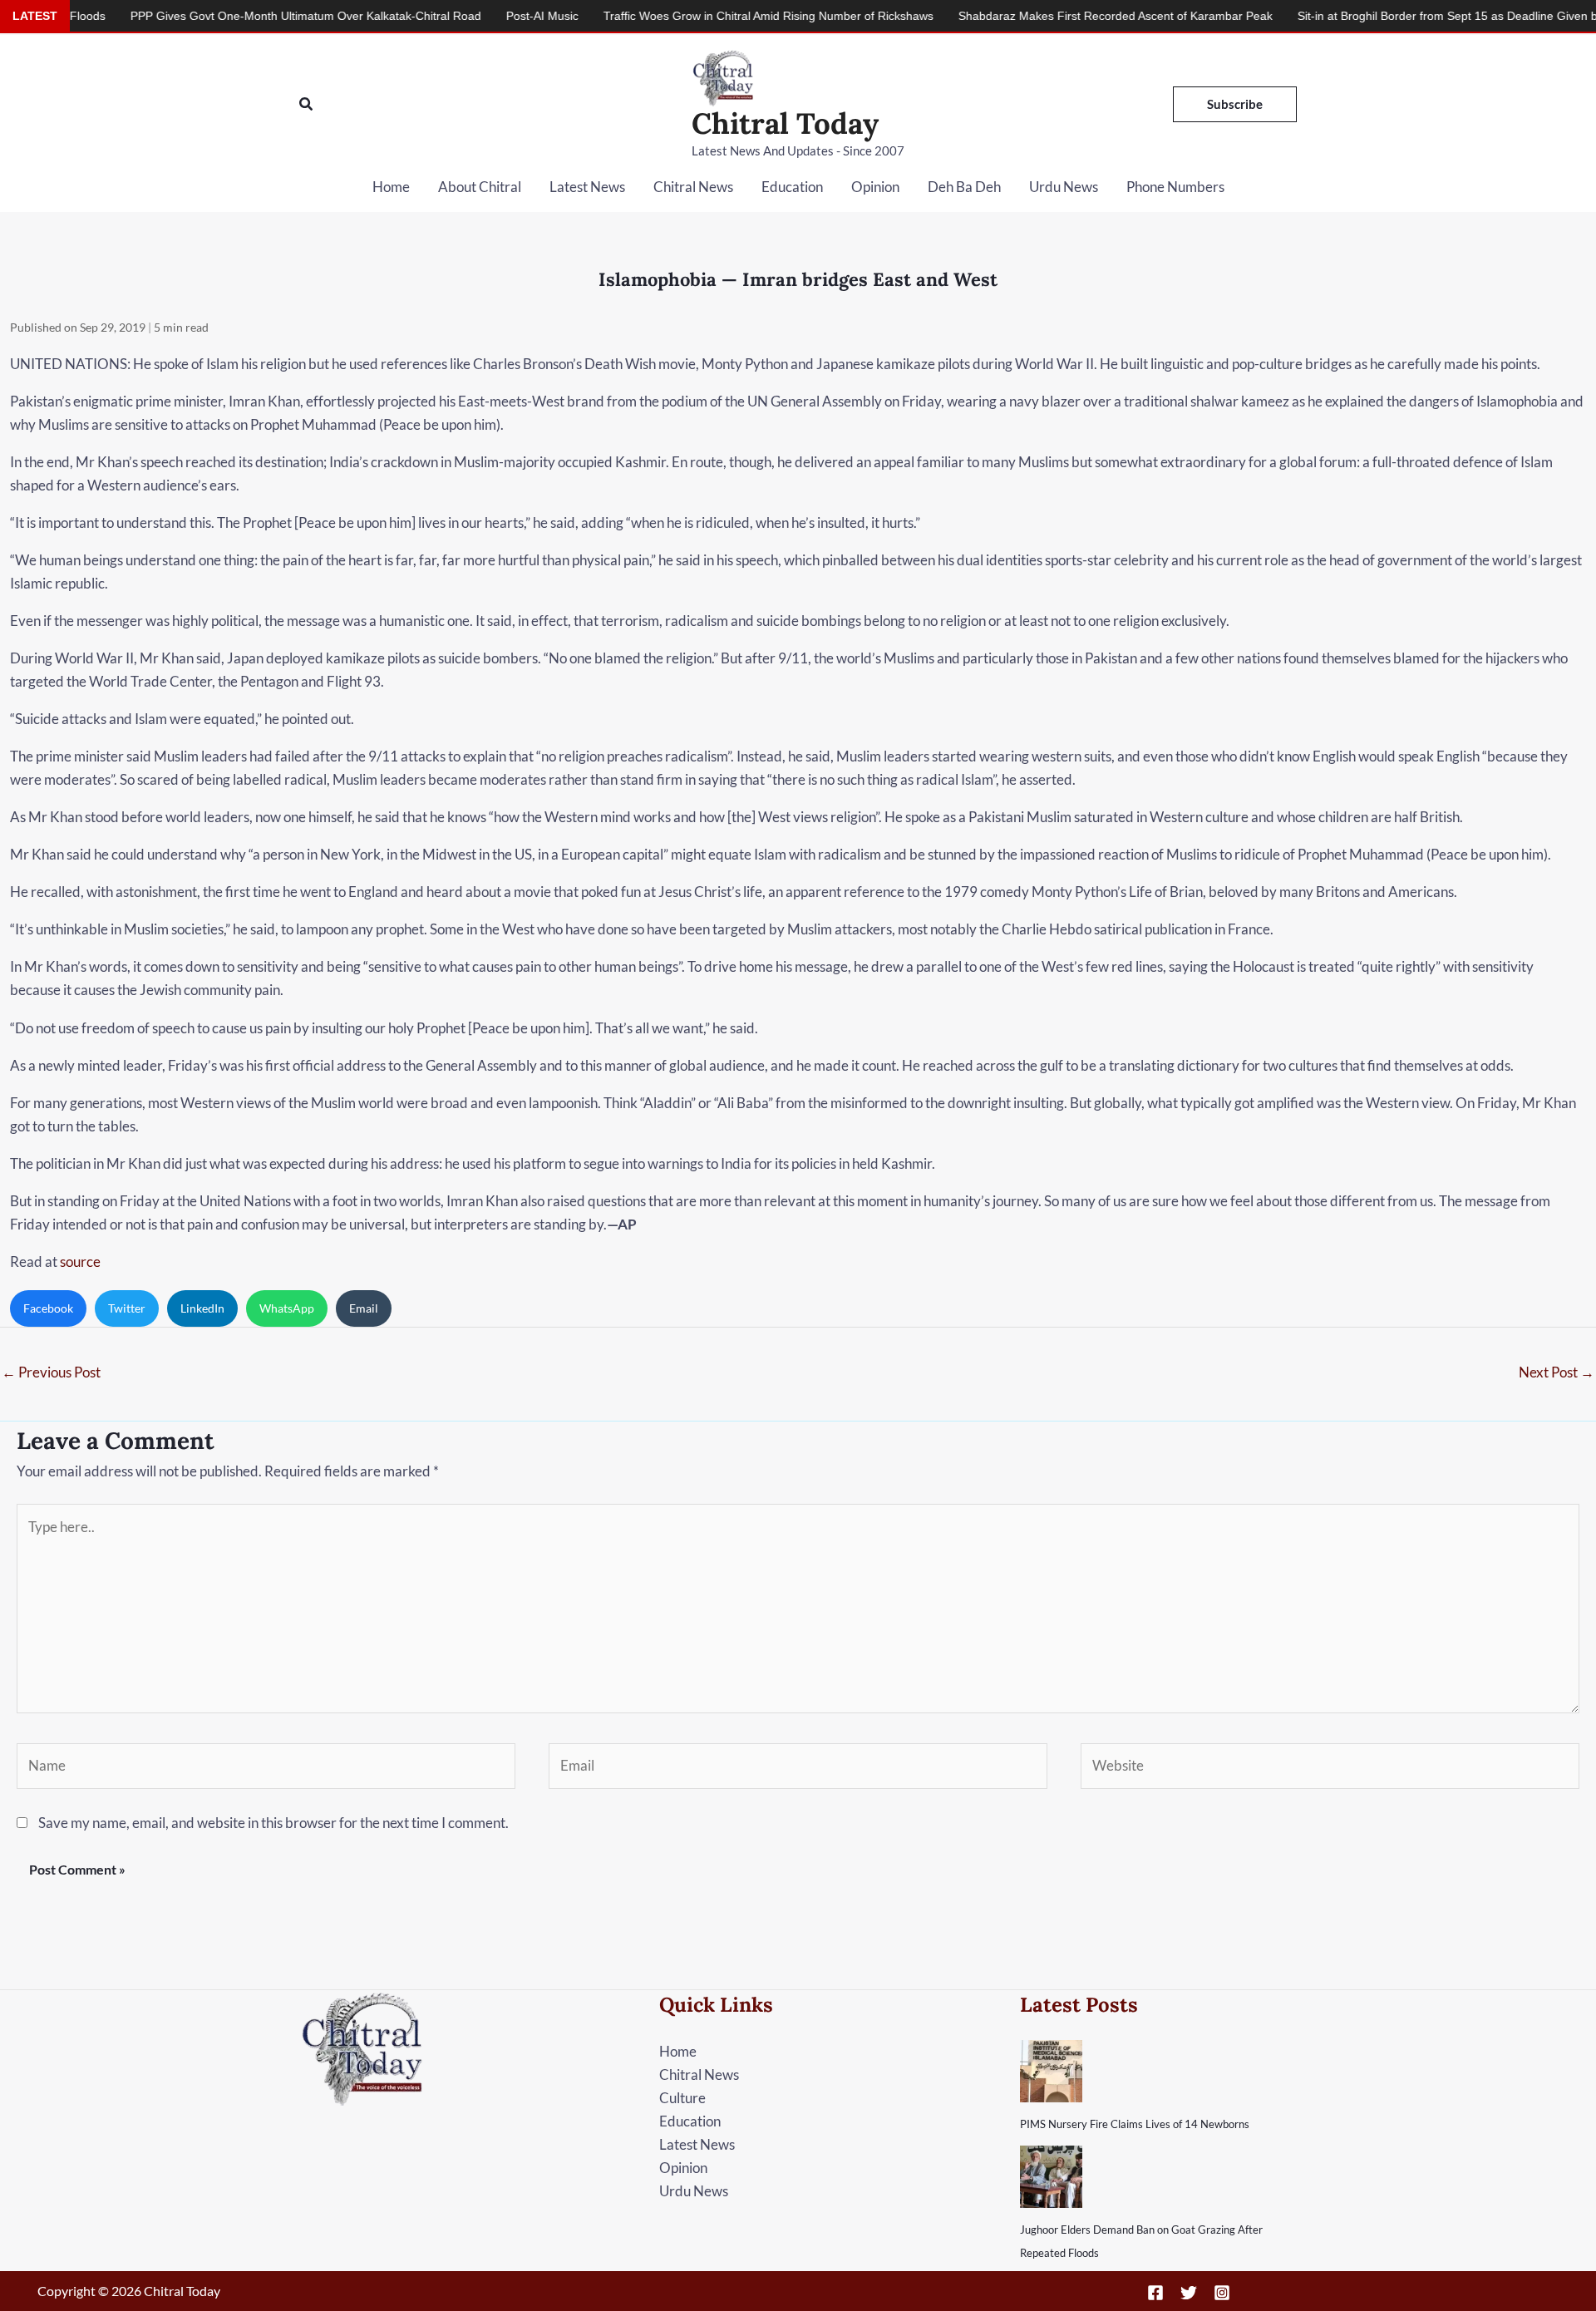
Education (792, 187)
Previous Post (51, 1372)
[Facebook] (1155, 2293)
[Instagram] (1222, 2293)
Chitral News (693, 187)
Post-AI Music (463, 16)
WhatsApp (287, 1308)
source (80, 1261)
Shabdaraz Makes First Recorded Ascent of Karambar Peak (1036, 16)
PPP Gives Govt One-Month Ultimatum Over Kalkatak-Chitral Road (226, 16)
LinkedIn (202, 1308)
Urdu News (1064, 187)
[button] (307, 104)
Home (391, 187)
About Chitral (480, 187)
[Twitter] (1189, 2293)
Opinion (875, 187)
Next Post (1557, 1372)
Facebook (48, 1308)
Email (364, 1308)
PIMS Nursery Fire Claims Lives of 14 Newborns (1135, 2124)
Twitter (127, 1308)
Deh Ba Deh (964, 187)
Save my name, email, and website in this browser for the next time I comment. (273, 1823)
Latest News (587, 187)
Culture (682, 2098)
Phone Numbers (1175, 187)
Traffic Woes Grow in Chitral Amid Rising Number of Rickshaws (689, 16)
